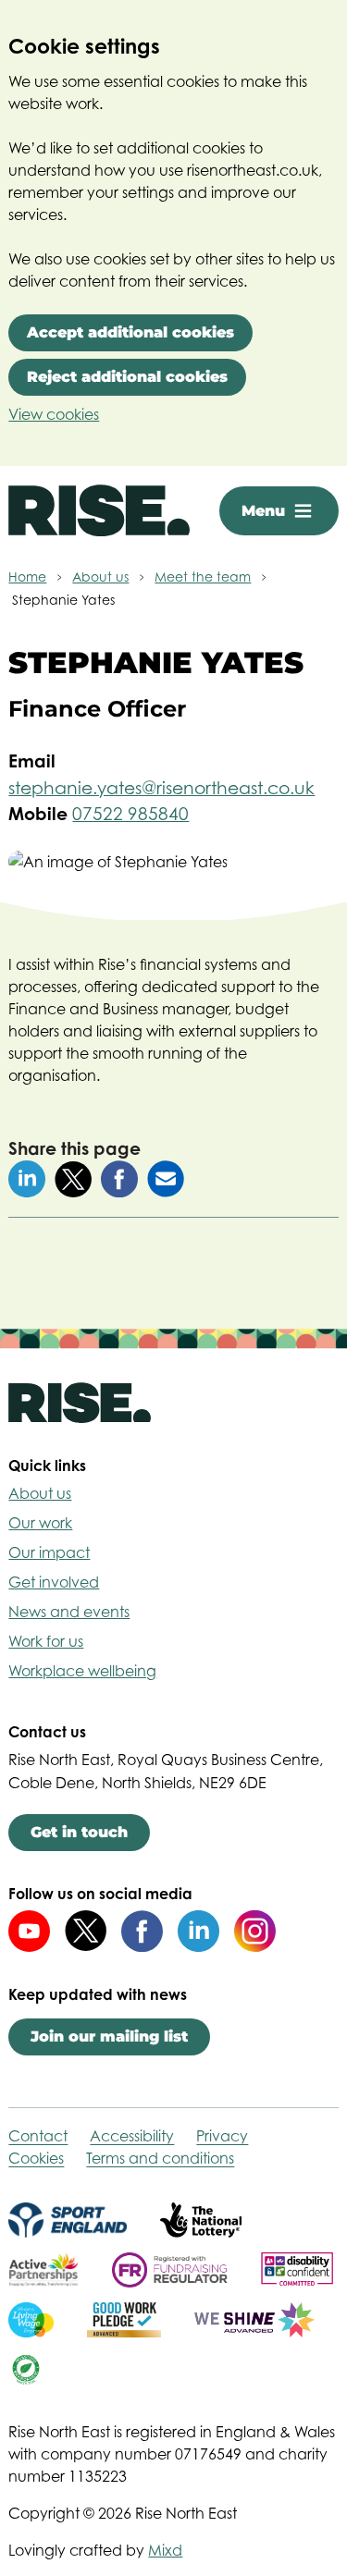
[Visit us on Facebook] (142, 1931)
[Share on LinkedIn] (27, 1179)
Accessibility (132, 2136)
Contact (38, 2136)
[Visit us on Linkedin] (198, 1931)
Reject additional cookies (127, 377)
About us (40, 1493)
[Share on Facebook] (119, 1179)
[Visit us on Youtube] (29, 1931)
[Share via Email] (166, 1179)
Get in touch (79, 1832)
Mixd (165, 2550)
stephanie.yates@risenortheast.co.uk (161, 788)
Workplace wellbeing (82, 1671)
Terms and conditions (160, 2158)
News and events (69, 1612)
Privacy (222, 2136)
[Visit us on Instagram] (255, 1931)
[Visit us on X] (86, 1931)
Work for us (46, 1641)
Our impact (49, 1552)
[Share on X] (73, 1180)
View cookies (54, 414)
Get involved (54, 1582)
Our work (40, 1523)
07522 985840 (130, 814)
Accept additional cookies (130, 332)
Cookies (36, 2158)
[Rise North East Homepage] (99, 510)
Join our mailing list (109, 2036)
